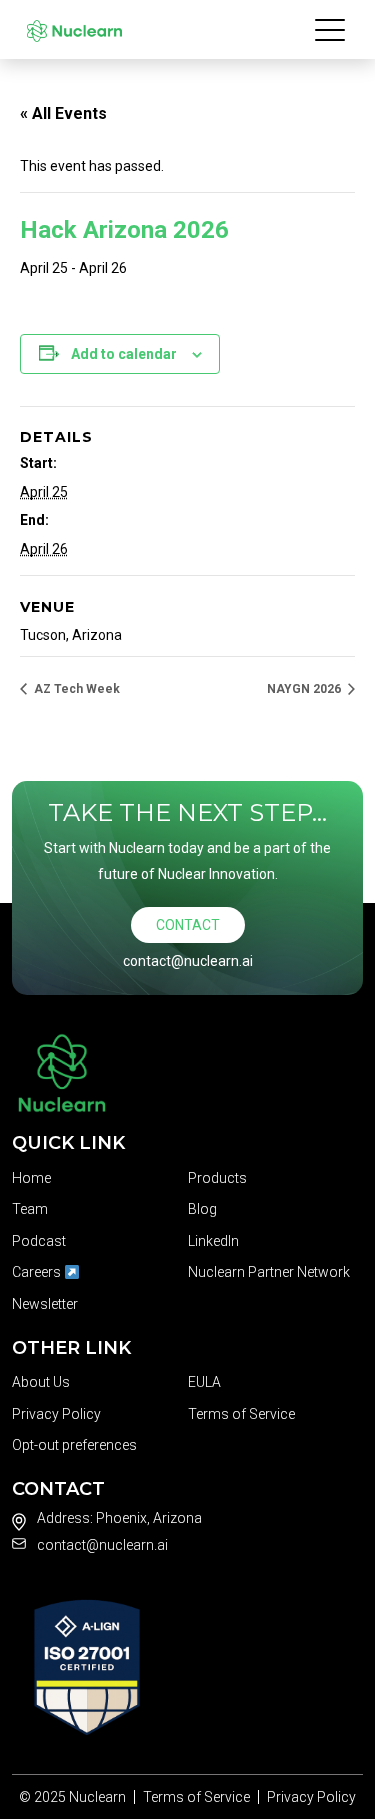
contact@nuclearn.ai (188, 961)
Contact (188, 925)
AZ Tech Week (75, 689)
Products (217, 1178)
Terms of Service (241, 1414)
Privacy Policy (56, 1414)
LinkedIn (213, 1241)
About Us (41, 1382)
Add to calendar (124, 354)
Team (30, 1209)
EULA (204, 1382)
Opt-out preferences (74, 1445)
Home (31, 1178)
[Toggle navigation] (331, 29)
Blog (202, 1209)
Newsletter (45, 1304)
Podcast (39, 1241)
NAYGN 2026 (305, 689)
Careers (38, 1272)
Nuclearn (97, 1797)
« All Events (63, 113)
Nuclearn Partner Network (269, 1272)
